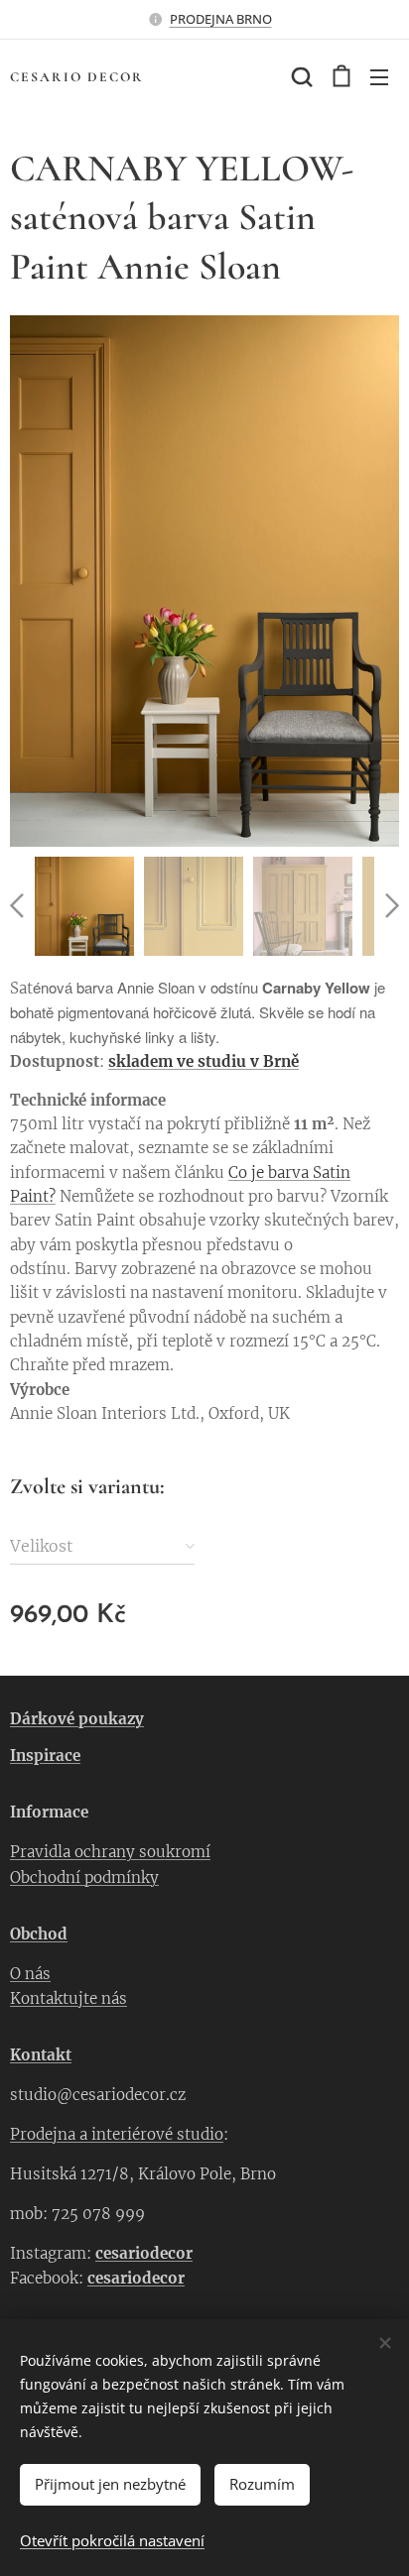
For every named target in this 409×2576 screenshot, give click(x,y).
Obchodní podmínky (84, 1877)
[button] (300, 76)
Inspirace (45, 1756)
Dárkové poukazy (77, 1719)
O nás (30, 1974)
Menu (379, 76)
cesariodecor (144, 2253)
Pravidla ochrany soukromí (110, 1852)
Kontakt (41, 2055)
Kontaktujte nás (68, 1998)
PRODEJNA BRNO (221, 19)
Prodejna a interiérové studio (117, 2134)
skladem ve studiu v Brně (204, 1061)
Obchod (39, 1934)
